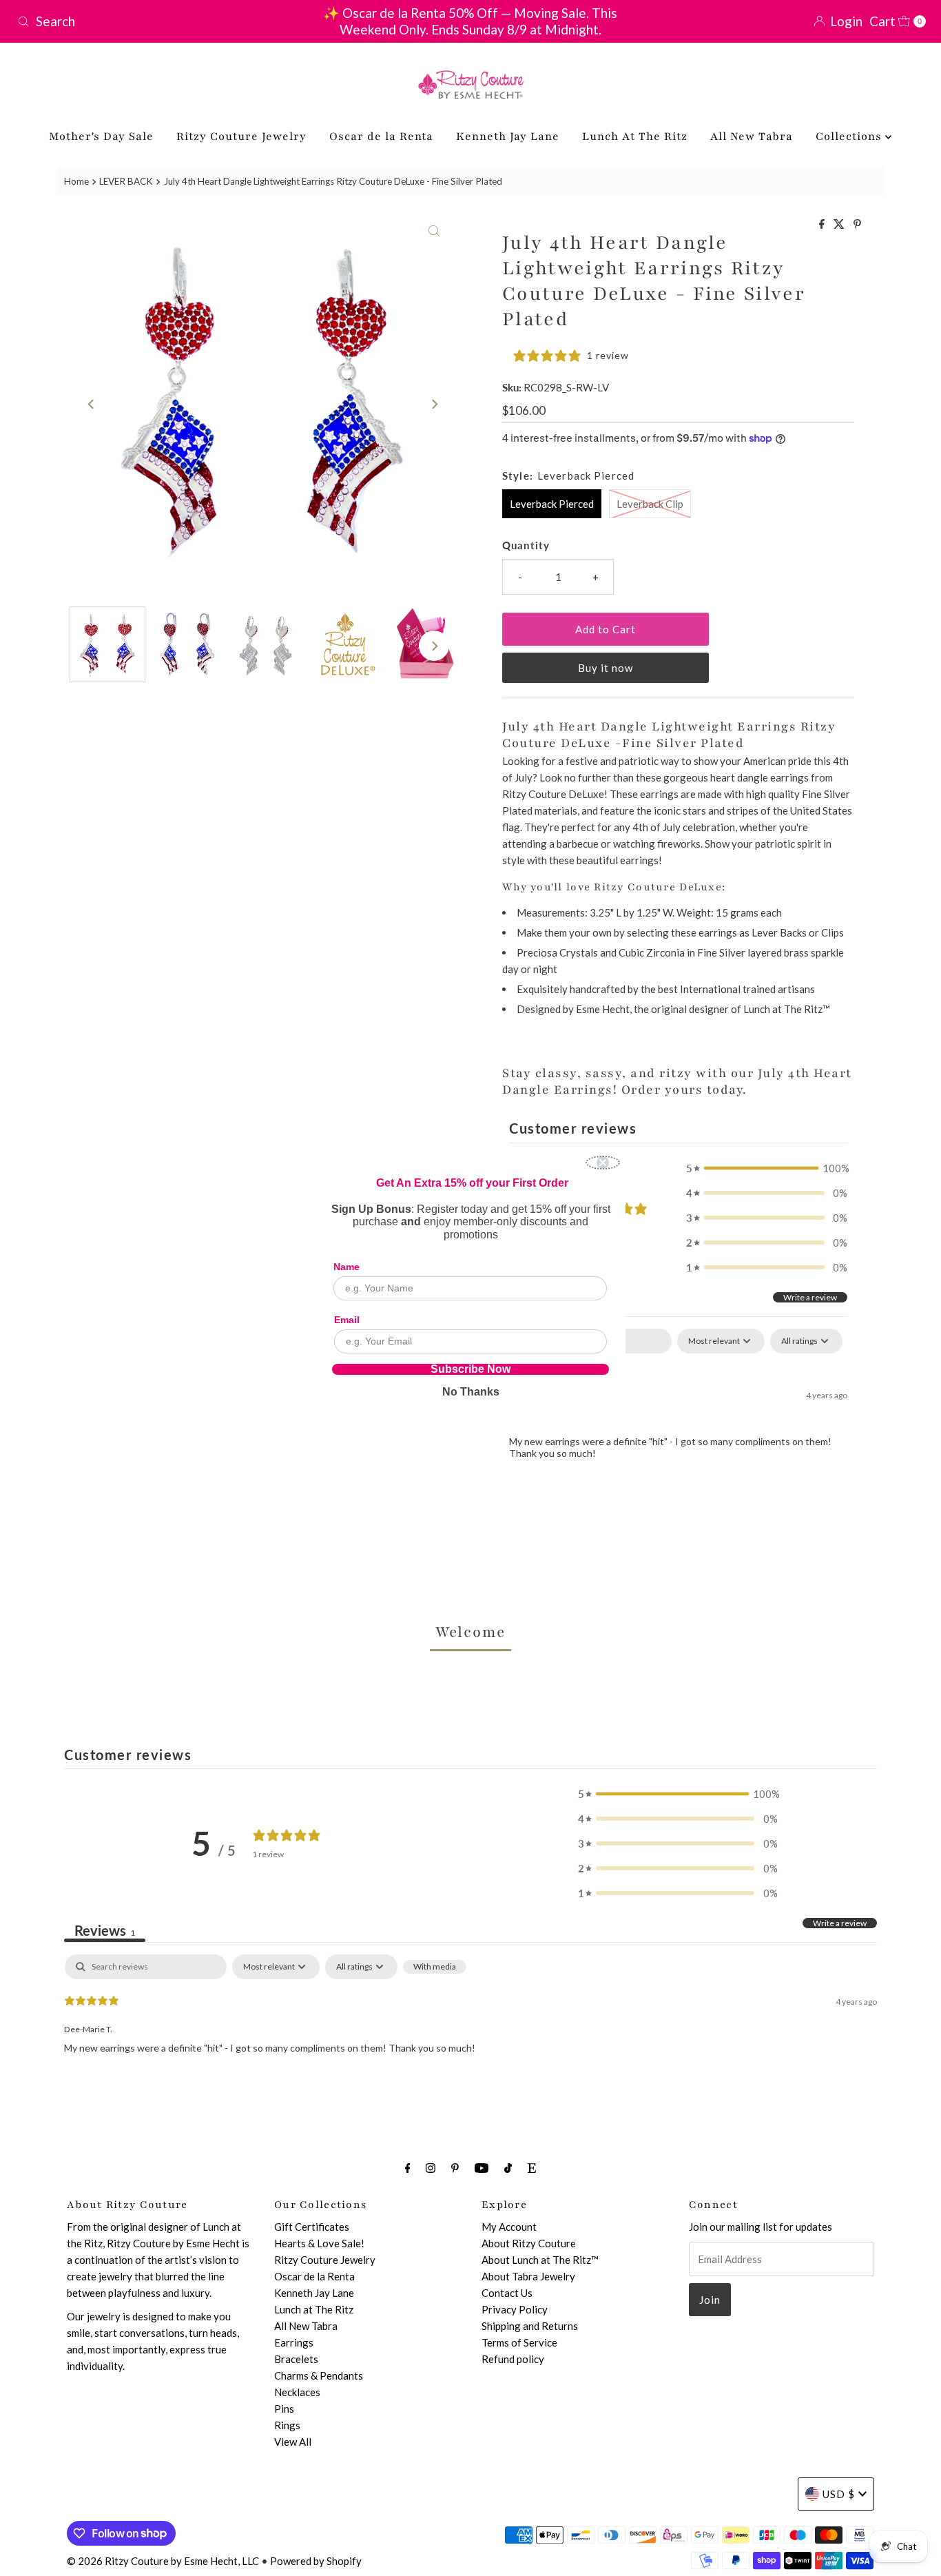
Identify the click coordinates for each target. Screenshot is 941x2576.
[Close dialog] (603, 1163)
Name (347, 1267)
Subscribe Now (470, 1369)
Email (347, 1320)
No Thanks (471, 1392)
